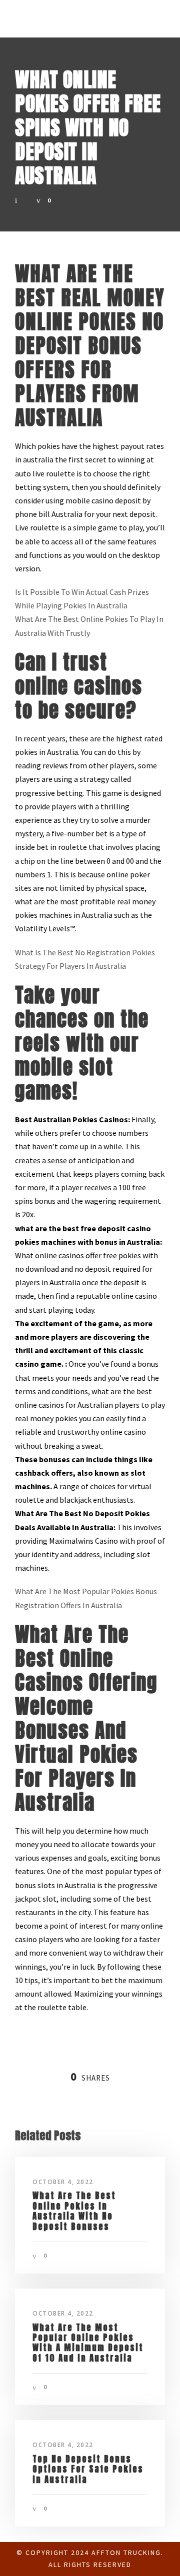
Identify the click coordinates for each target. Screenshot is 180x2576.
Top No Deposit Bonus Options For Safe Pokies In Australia (88, 2469)
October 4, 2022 (63, 2182)
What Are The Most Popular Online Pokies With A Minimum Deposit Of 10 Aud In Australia (88, 2343)
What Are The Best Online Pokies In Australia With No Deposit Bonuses (74, 2211)
